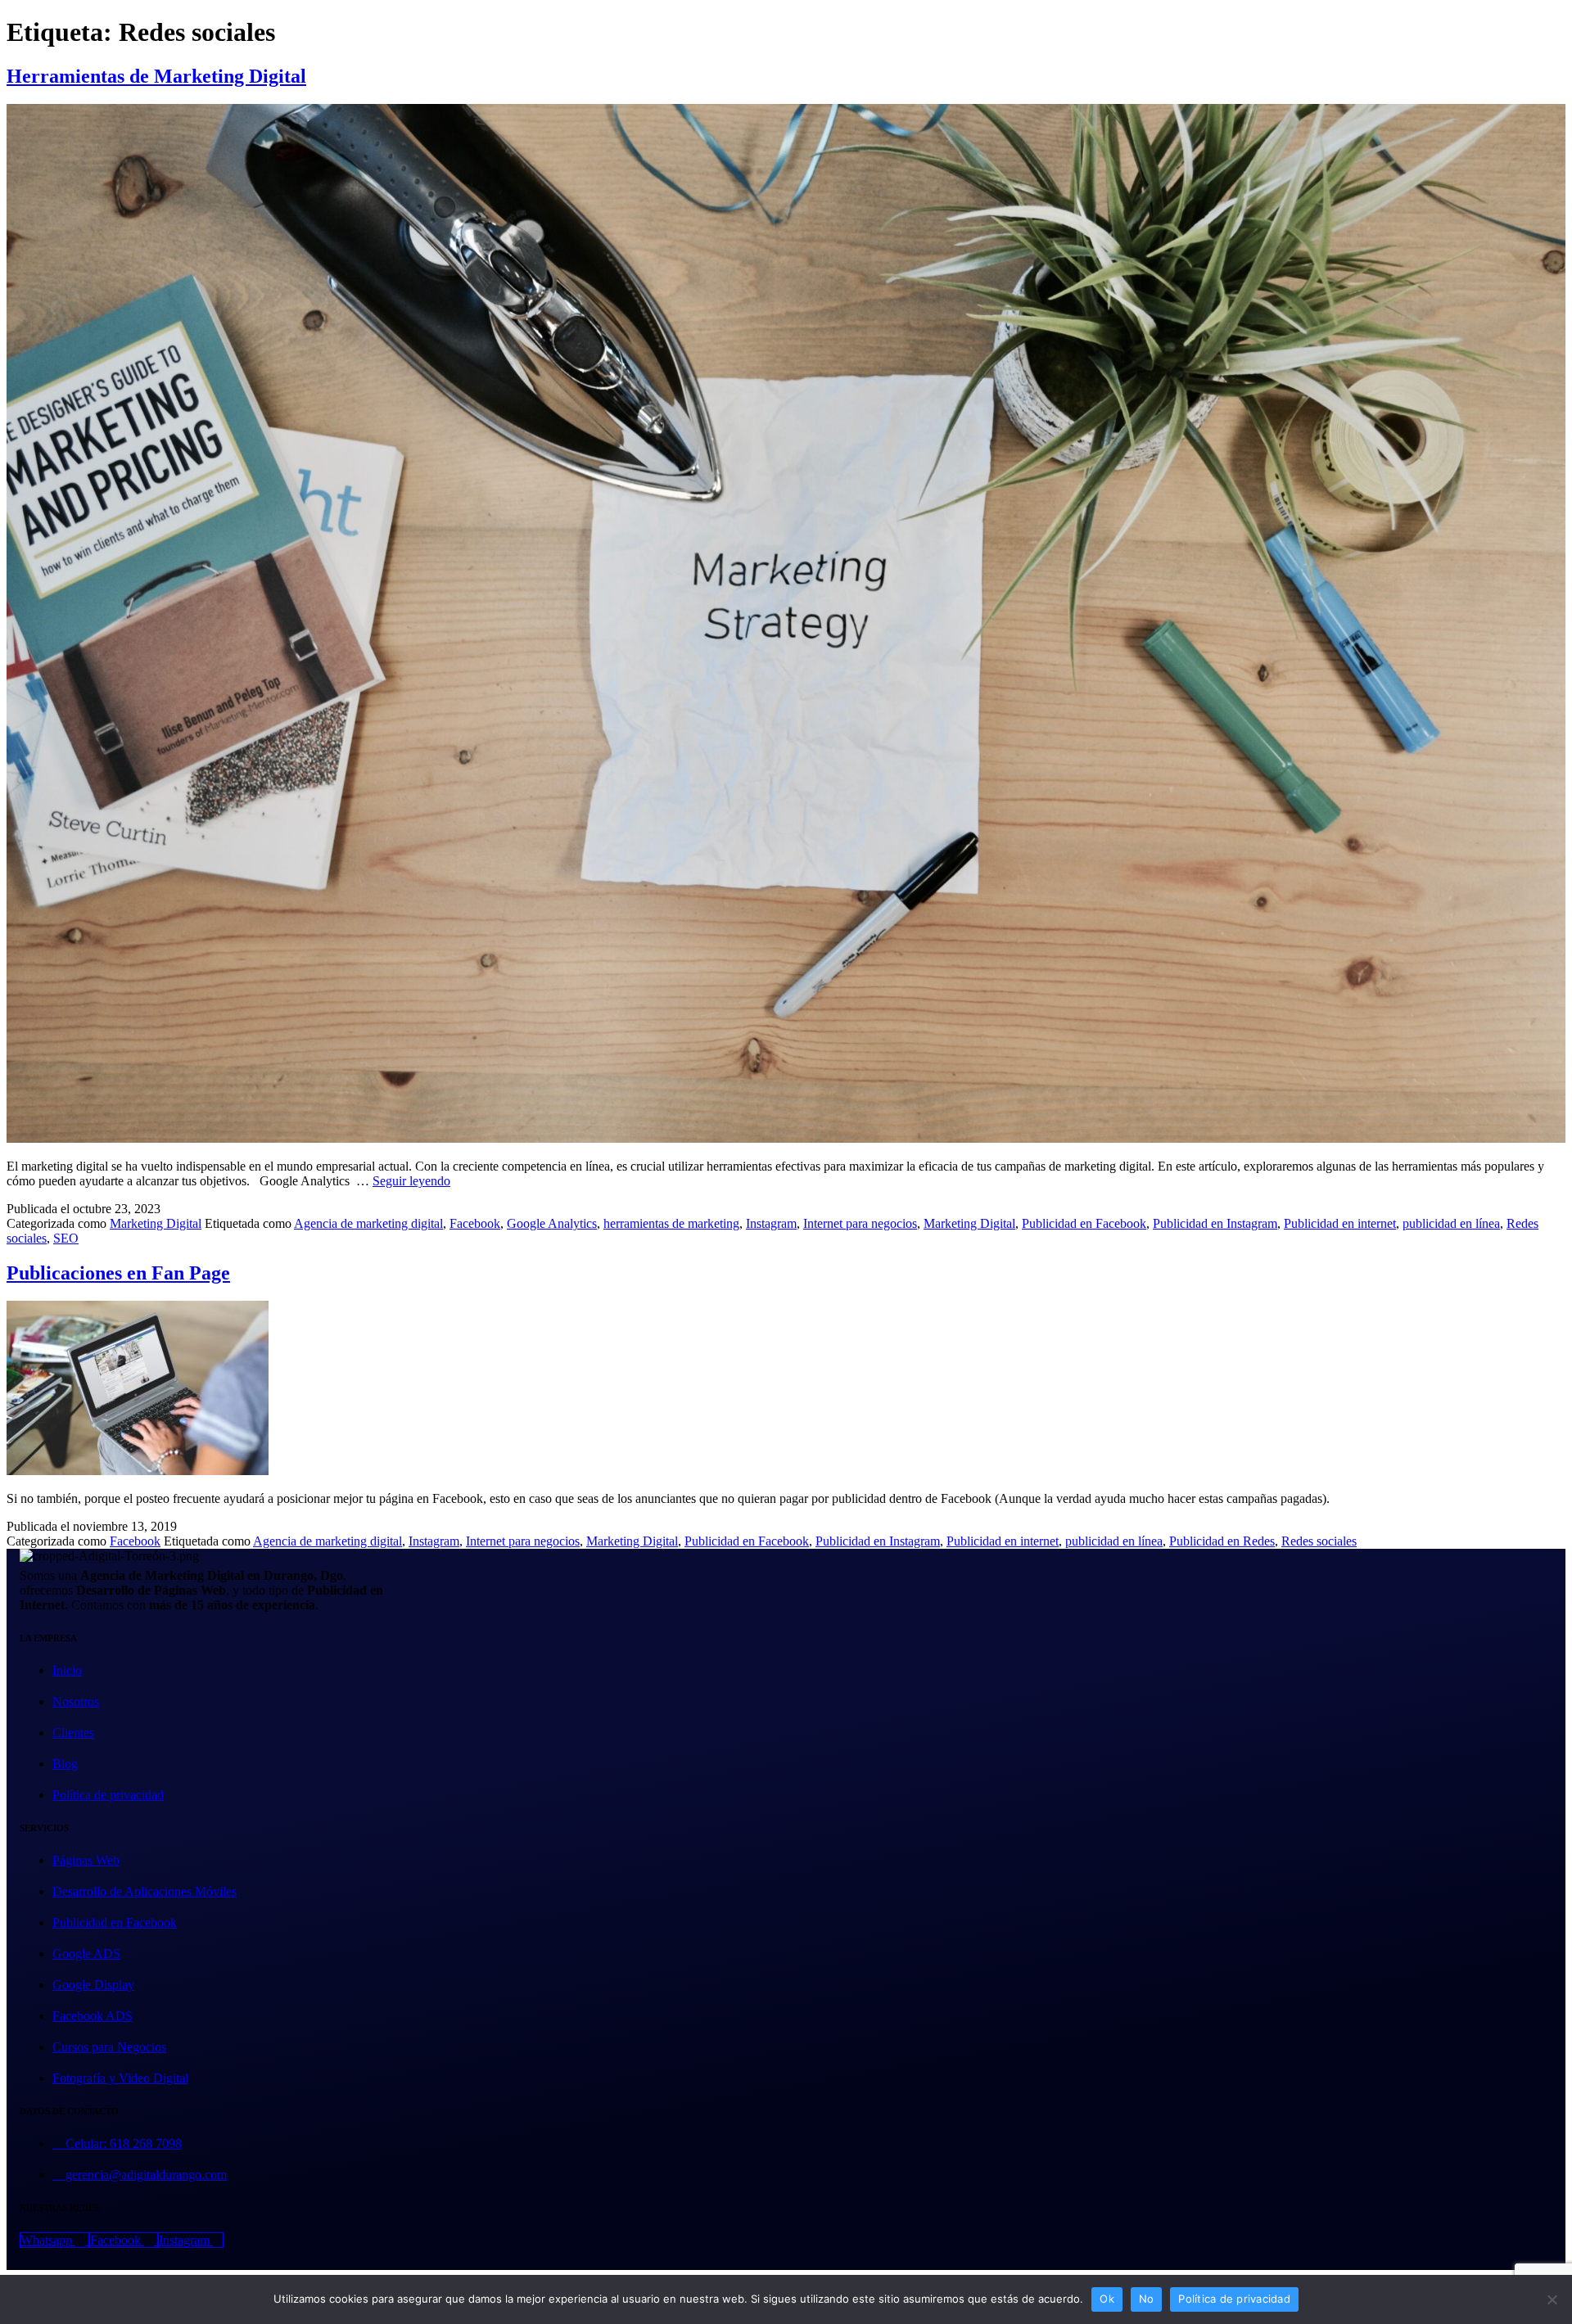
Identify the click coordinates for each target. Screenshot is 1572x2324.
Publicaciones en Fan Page (118, 1273)
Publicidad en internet (1340, 1223)
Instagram (771, 1223)
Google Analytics (552, 1223)
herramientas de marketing (671, 1223)
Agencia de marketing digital (368, 1223)
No (1147, 2299)
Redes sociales (1319, 1541)
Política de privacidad (1234, 2299)
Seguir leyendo (411, 1181)
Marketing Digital (156, 1223)
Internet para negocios (860, 1223)
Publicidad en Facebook (1084, 1223)
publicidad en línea (1451, 1223)
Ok (1107, 2299)
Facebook (475, 1223)
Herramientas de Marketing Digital (156, 76)
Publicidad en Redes (1222, 1541)
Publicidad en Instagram (1215, 1223)
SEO (66, 1238)
